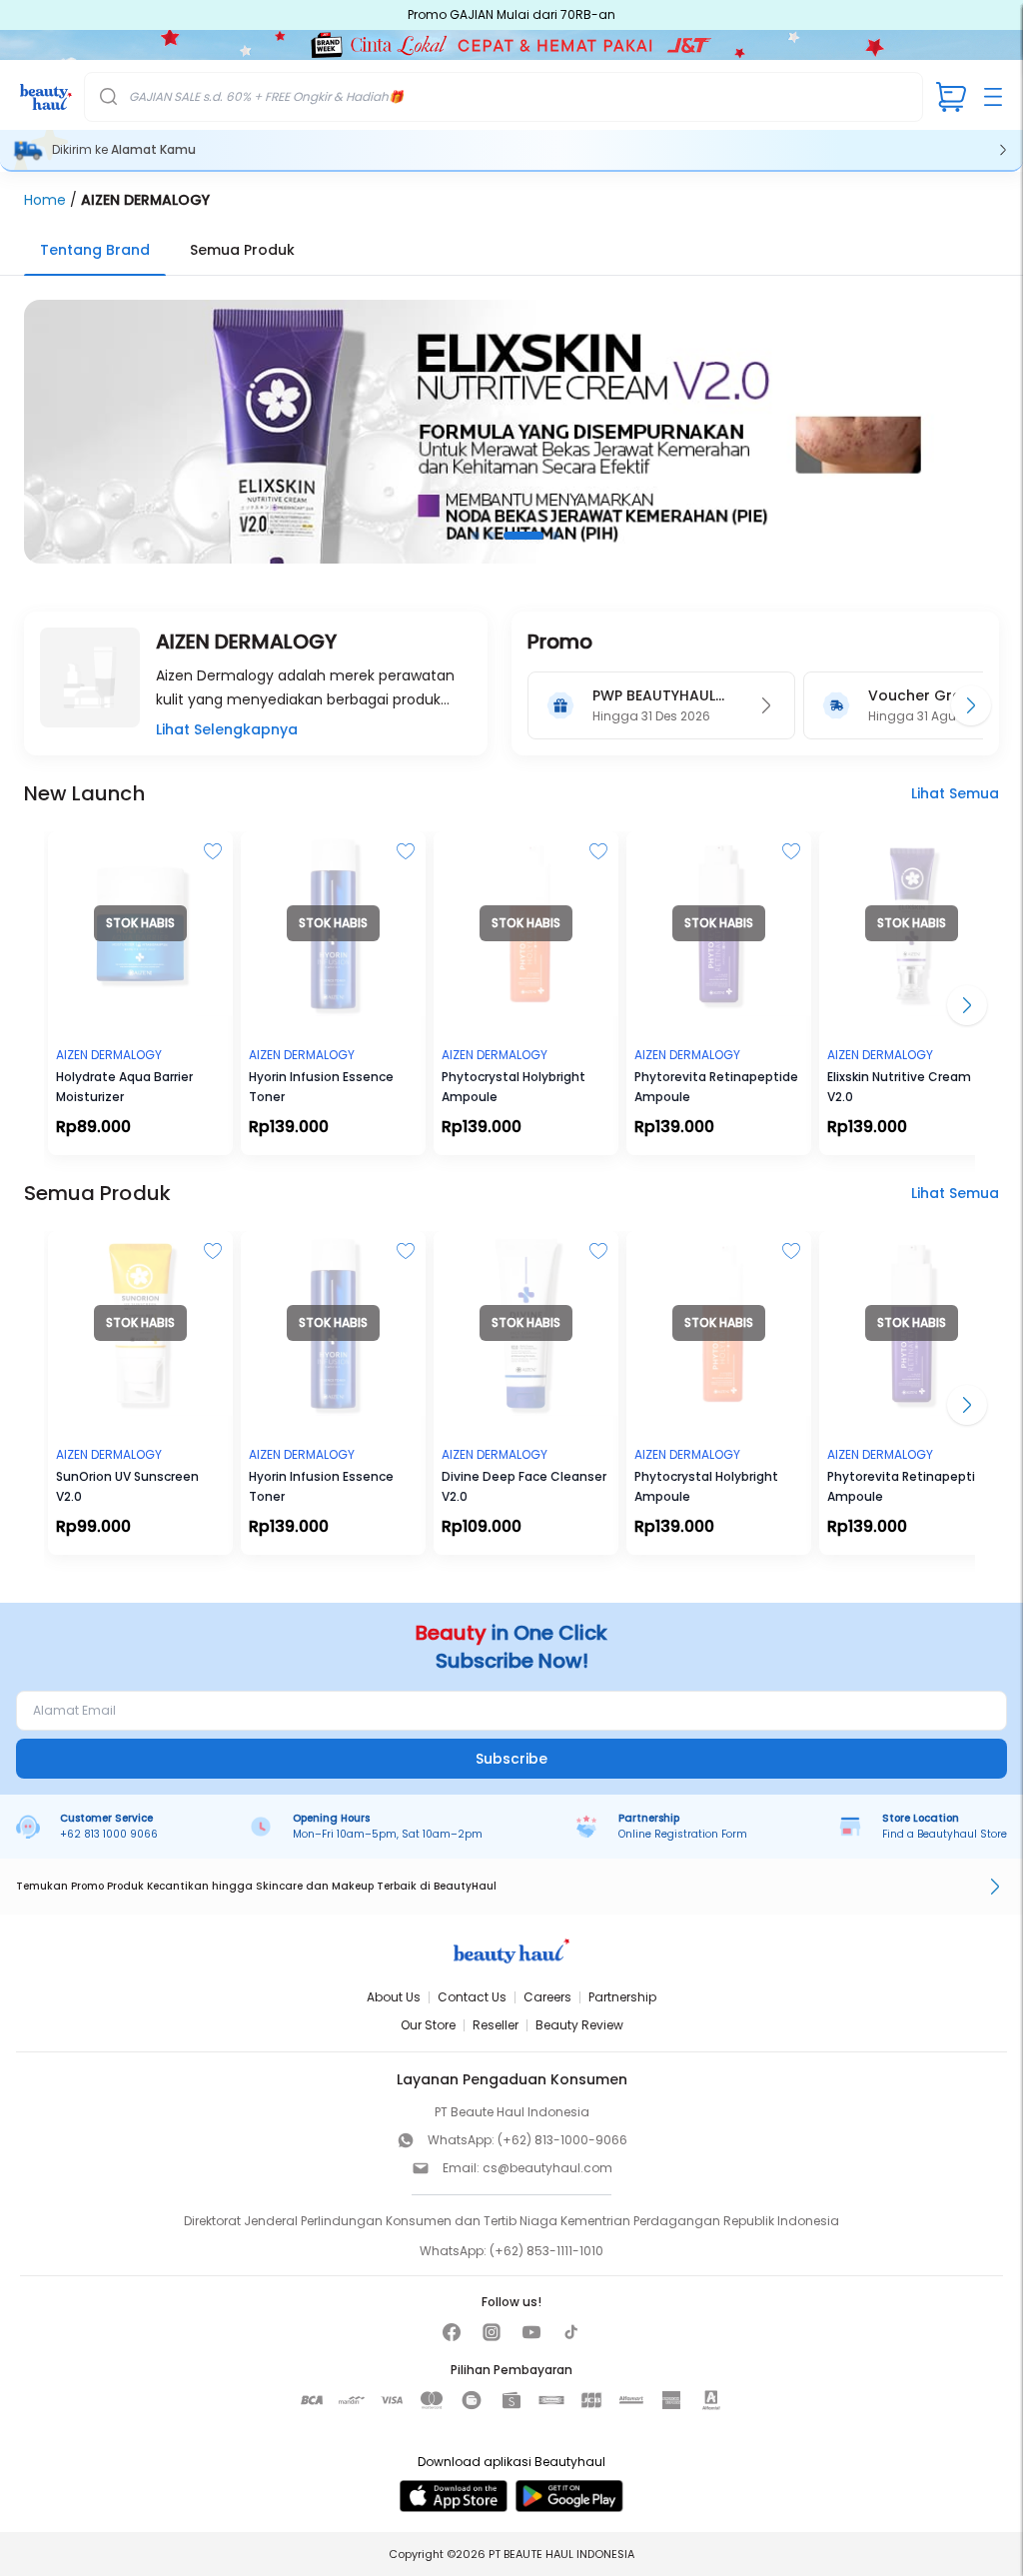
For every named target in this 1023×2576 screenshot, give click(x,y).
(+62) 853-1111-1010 (546, 2251)
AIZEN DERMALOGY (145, 200)
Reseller (496, 2025)
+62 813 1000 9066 (109, 1834)
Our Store (428, 2025)
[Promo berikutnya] (971, 705)
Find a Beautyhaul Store (945, 1834)
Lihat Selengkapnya (227, 729)
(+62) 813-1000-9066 (562, 2140)
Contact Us (472, 1997)
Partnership (622, 1997)
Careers (547, 1997)
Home (45, 200)
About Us (394, 1997)
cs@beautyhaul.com (547, 2168)
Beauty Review (579, 2025)
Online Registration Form (683, 1834)
